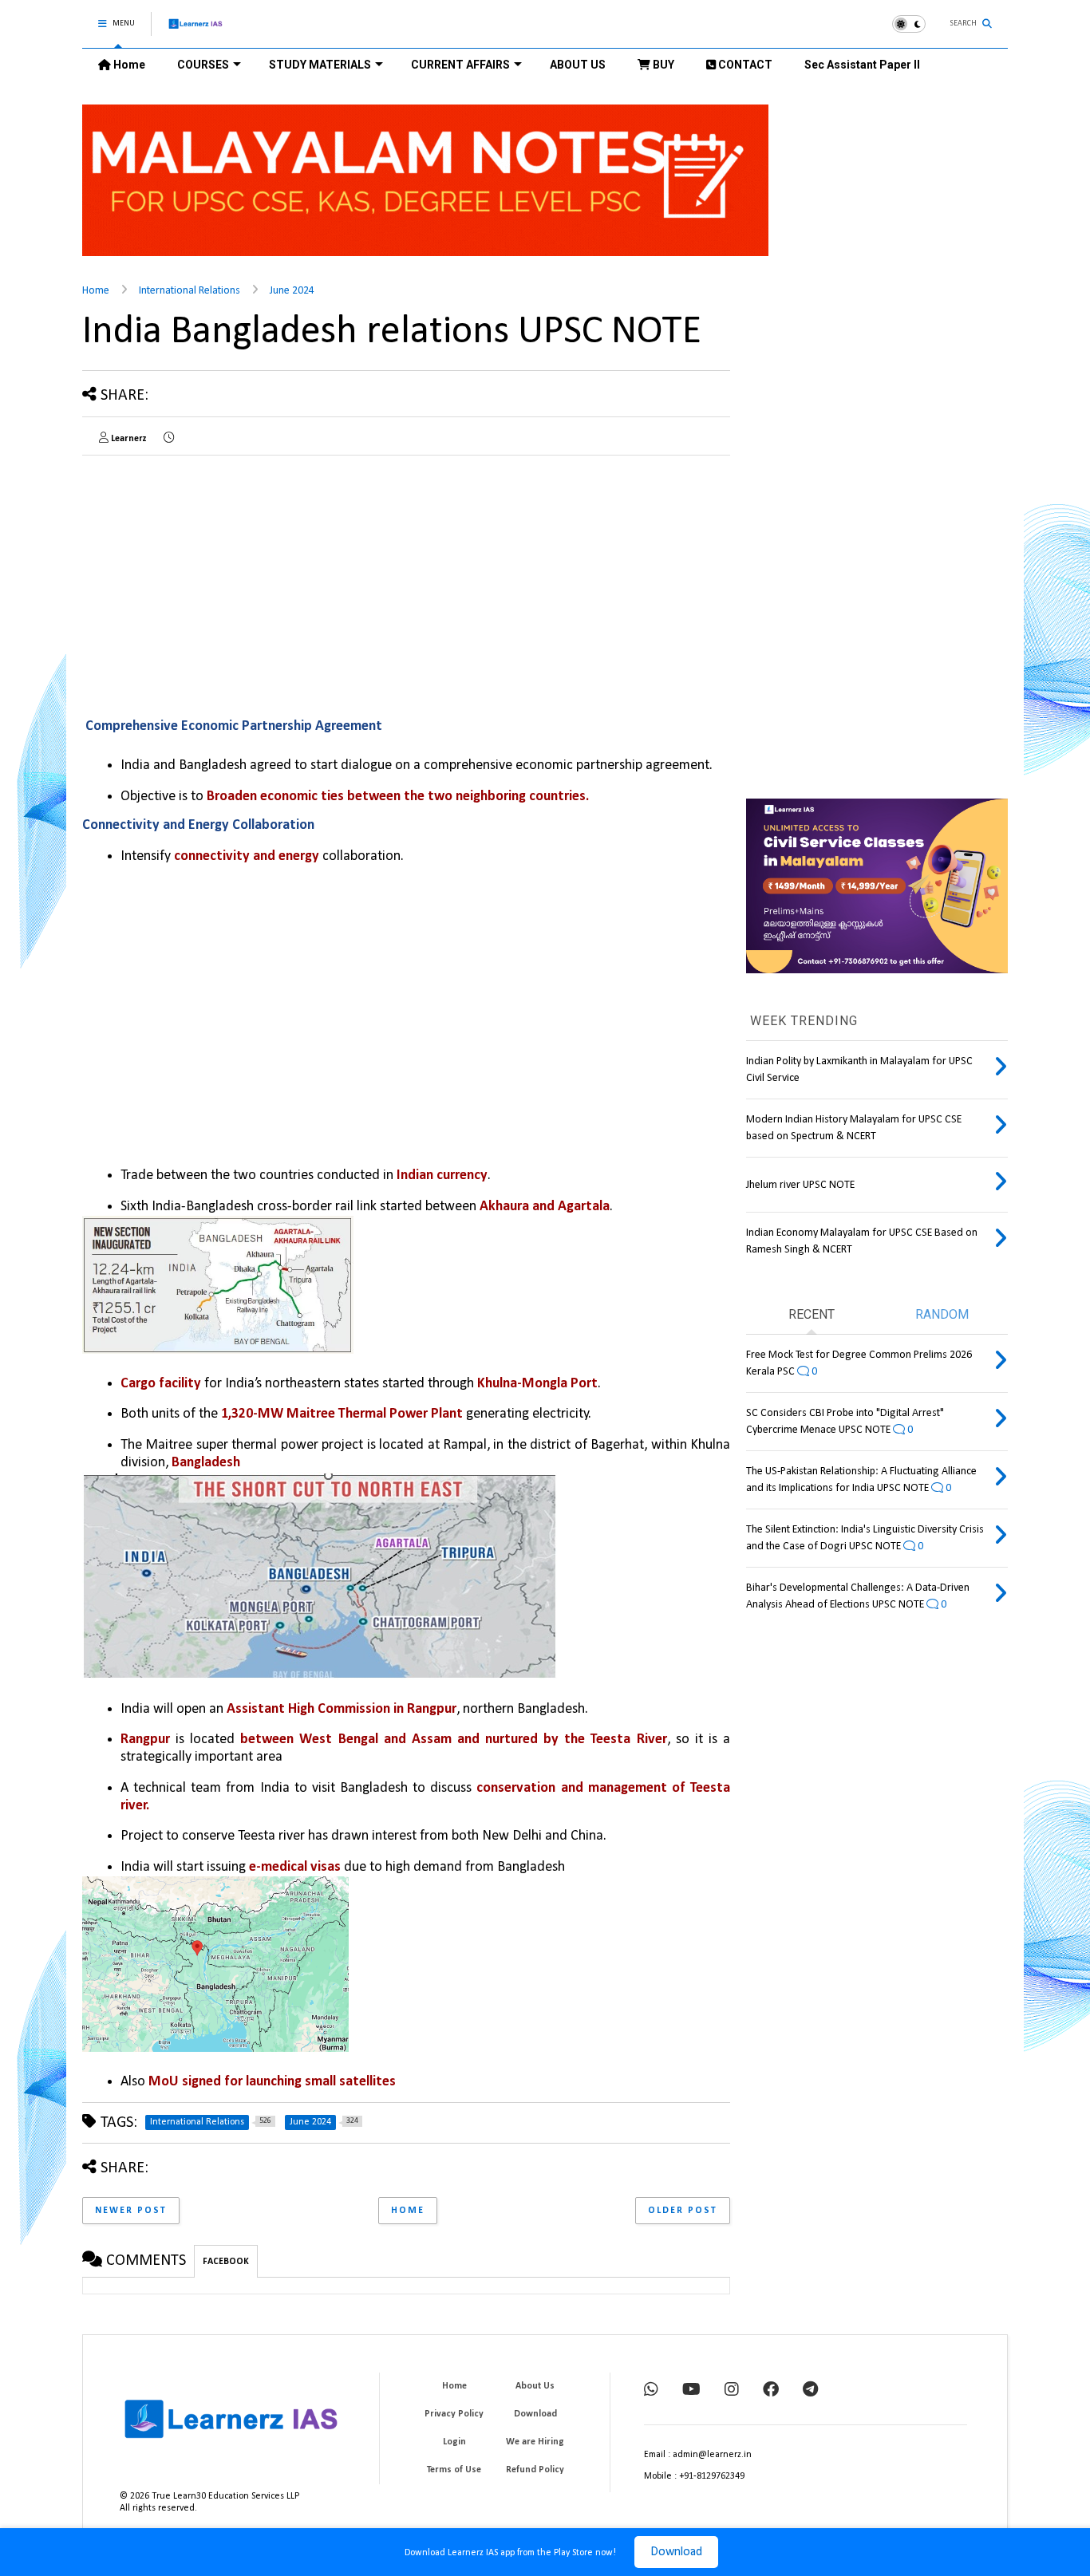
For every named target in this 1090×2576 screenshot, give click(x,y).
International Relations (190, 291)
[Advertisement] (216, 579)
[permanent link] (169, 439)
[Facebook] (771, 2391)
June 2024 (292, 291)
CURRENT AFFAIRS (460, 65)
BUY (662, 65)
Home (128, 65)
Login (454, 2442)
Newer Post (131, 2211)
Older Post (683, 2211)
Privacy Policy (454, 2414)
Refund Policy (535, 2470)
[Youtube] (691, 2391)
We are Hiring (535, 2442)
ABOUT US (578, 65)
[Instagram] (732, 2391)
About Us (535, 2386)
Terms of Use (454, 2470)
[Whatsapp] (651, 2391)
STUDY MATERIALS (320, 65)
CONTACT (744, 65)
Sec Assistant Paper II (862, 65)
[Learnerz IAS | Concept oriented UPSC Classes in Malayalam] (196, 31)
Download (676, 2552)
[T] (810, 2391)
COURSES (203, 65)
